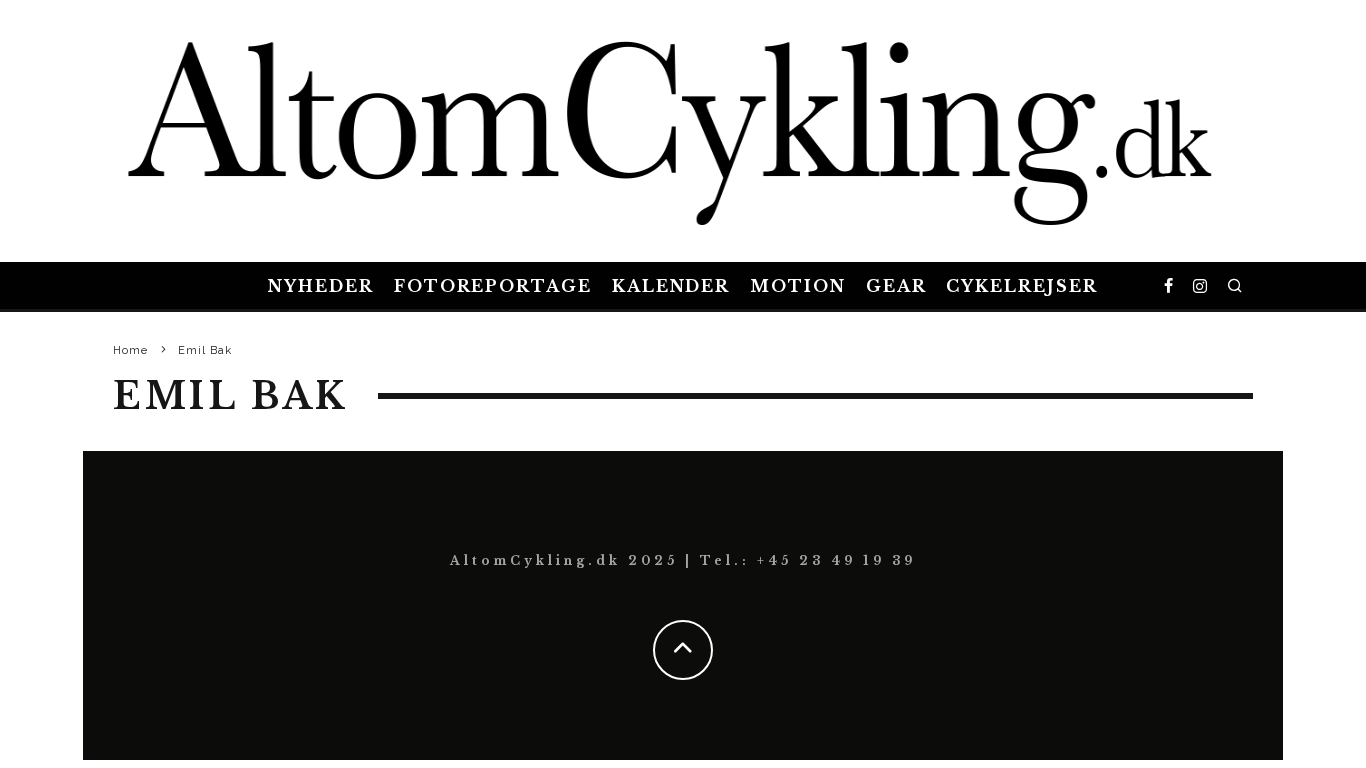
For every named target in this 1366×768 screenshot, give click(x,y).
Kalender (671, 286)
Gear (896, 286)
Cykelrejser (1021, 286)
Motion (798, 286)
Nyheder (320, 286)
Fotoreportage (493, 286)
